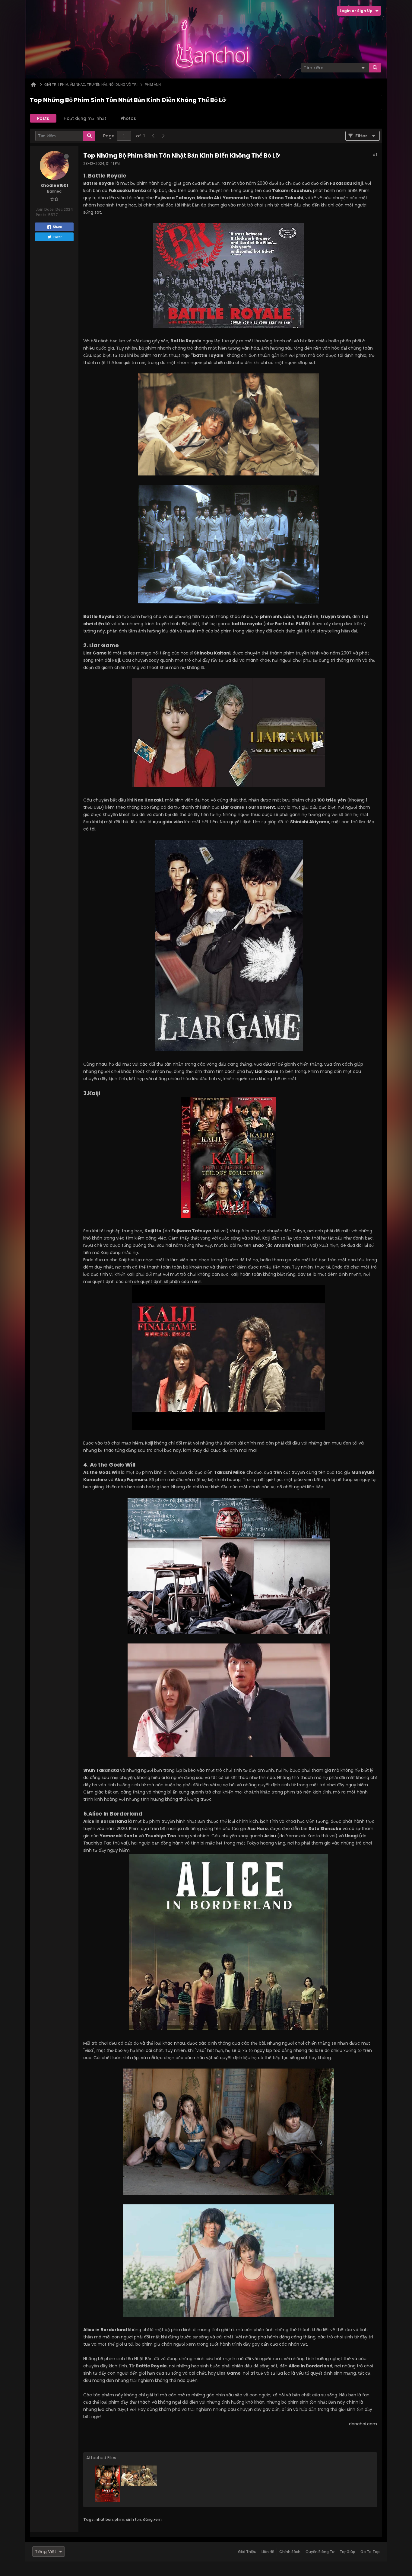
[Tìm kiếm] (375, 68)
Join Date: (45, 209)
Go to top (370, 2552)
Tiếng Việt (46, 2552)
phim (119, 2519)
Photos (128, 118)
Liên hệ (268, 2552)
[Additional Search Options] (363, 68)
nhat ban (104, 2519)
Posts (43, 118)
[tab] (43, 118)
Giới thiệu (247, 2552)
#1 (375, 155)
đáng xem (152, 2519)
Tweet (57, 237)
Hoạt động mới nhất (85, 118)
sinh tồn (134, 2519)
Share (57, 227)
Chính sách (290, 2552)
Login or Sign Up (356, 11)
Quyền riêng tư (320, 2552)
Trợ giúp (347, 2552)
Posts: (42, 215)
